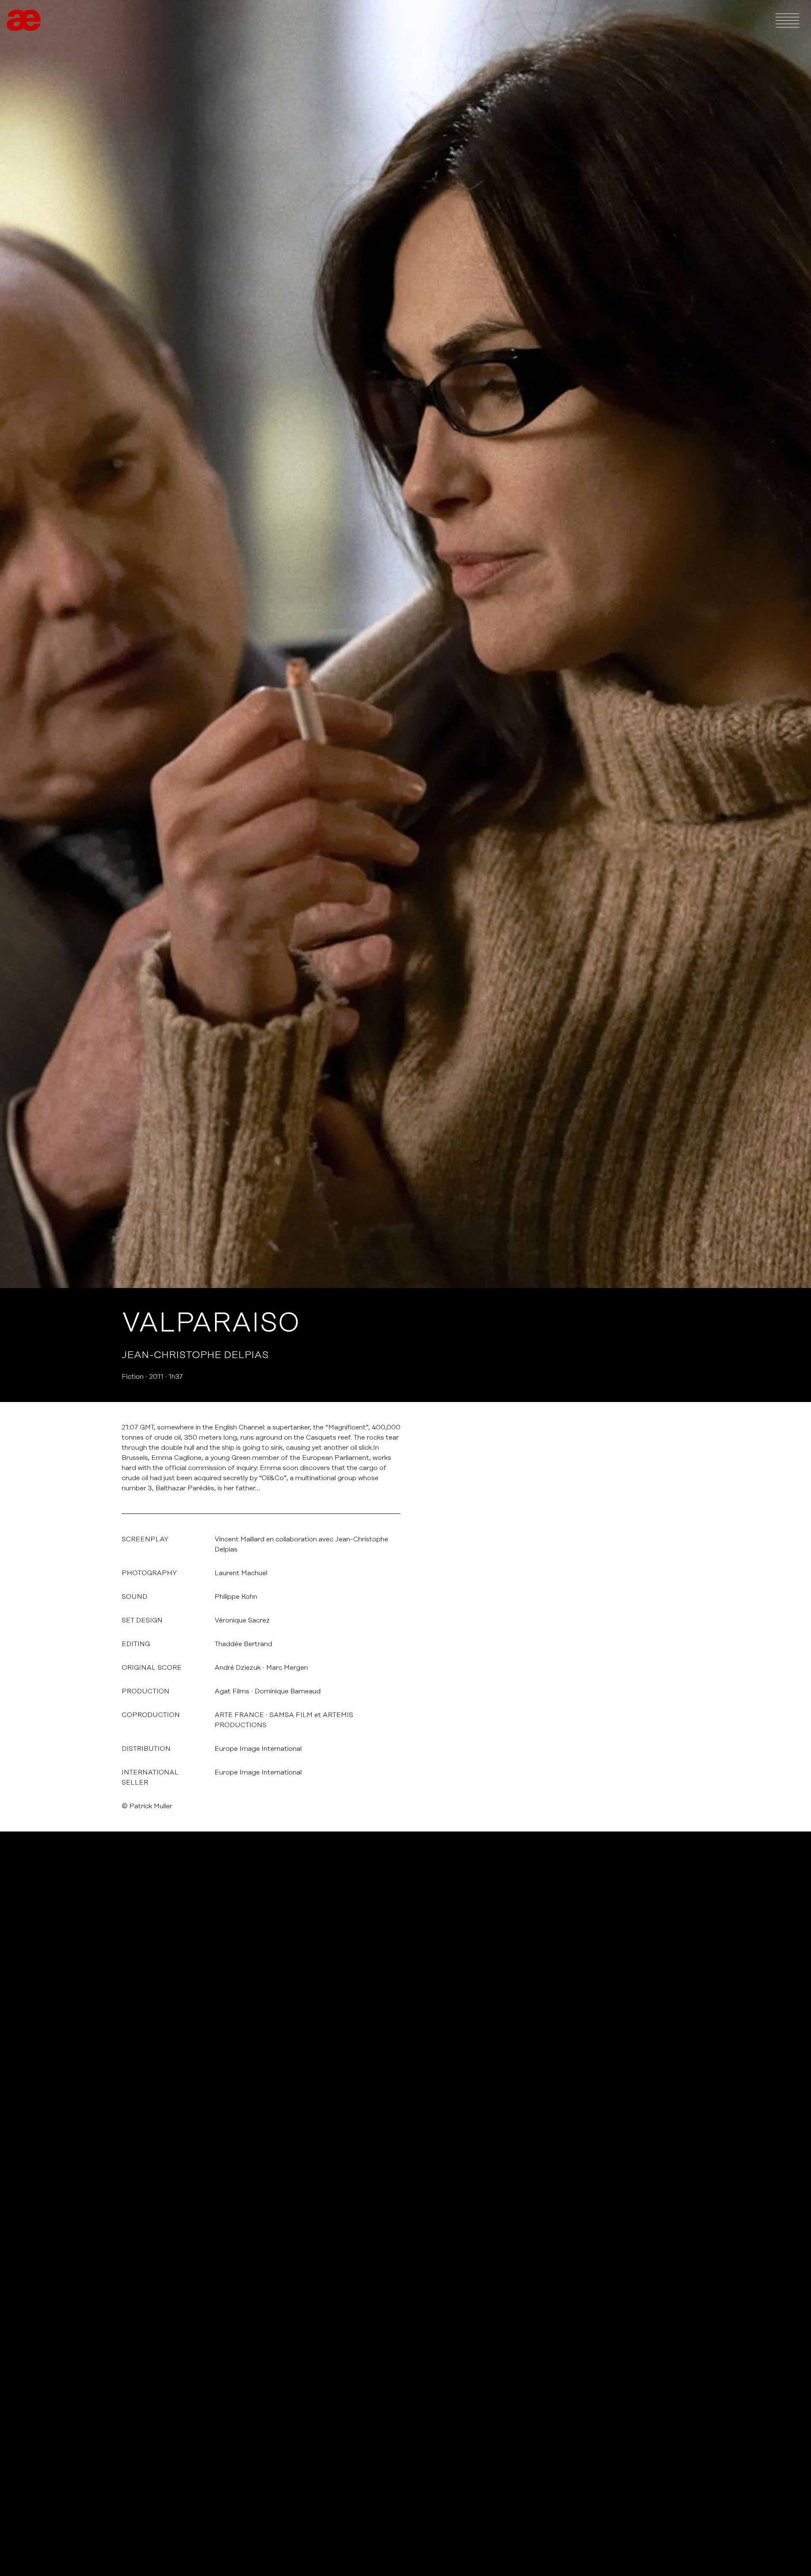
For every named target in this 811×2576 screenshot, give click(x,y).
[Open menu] (787, 20)
